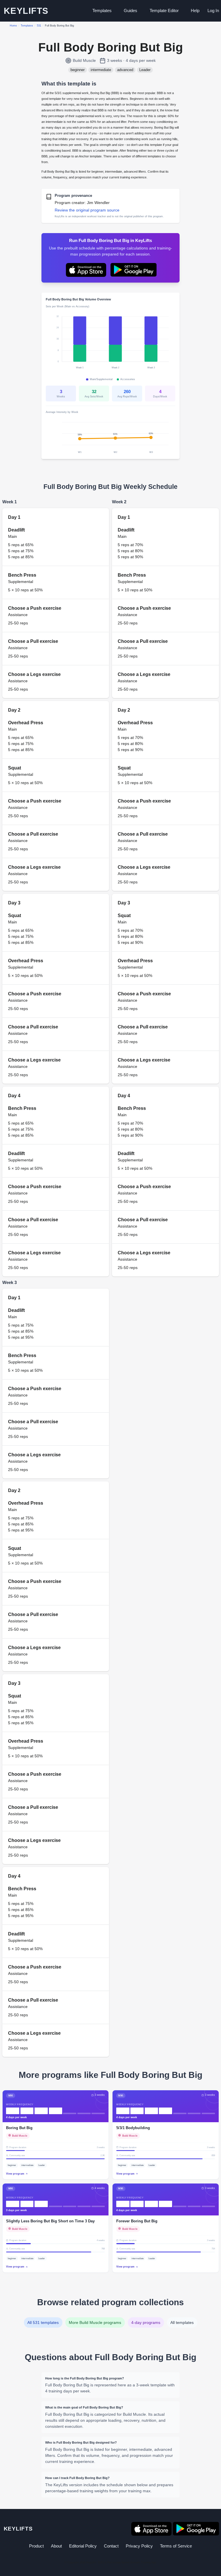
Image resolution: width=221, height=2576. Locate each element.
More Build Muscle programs (95, 2322)
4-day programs (146, 2322)
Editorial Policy (83, 2546)
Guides (130, 11)
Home (13, 26)
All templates (182, 2322)
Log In (213, 11)
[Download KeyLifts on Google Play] (134, 270)
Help (195, 11)
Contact (111, 2546)
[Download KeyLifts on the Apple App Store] (86, 270)
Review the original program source (87, 210)
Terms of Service (176, 2546)
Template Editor (164, 11)
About (56, 2546)
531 (39, 26)
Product (36, 2546)
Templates (102, 11)
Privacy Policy (139, 2546)
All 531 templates (43, 2322)
